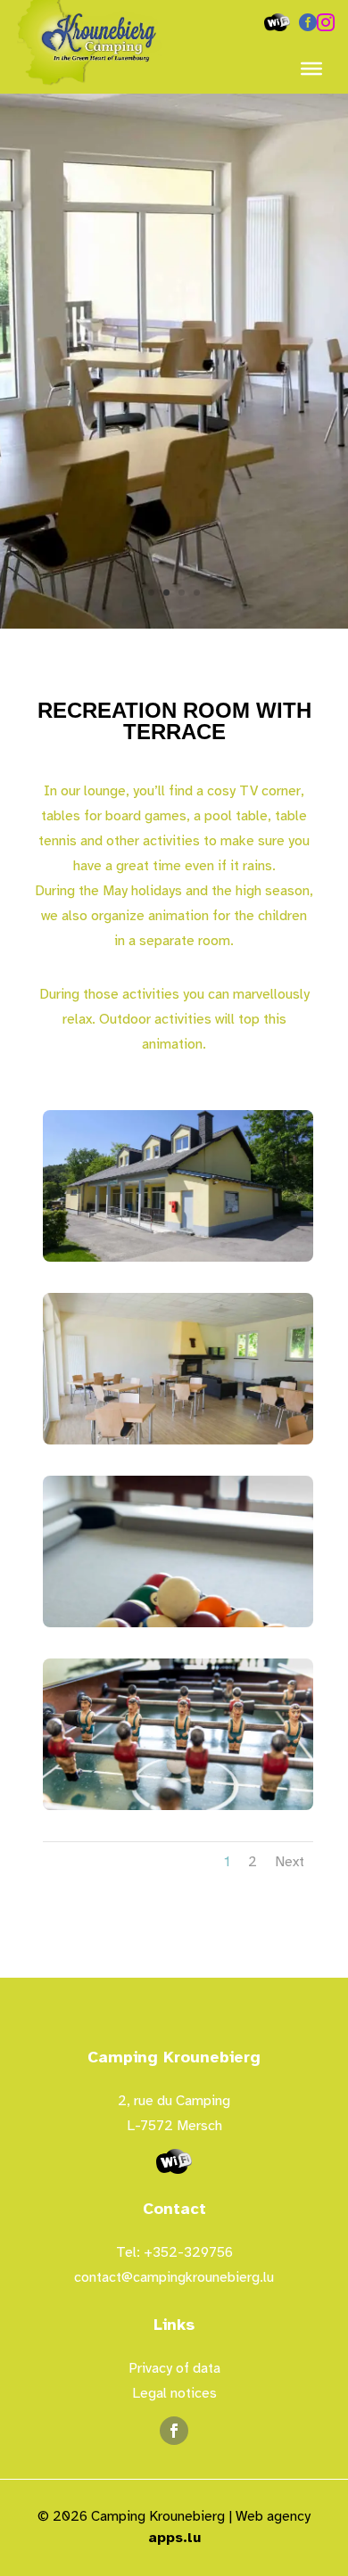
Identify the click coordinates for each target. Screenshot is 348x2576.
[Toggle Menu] (311, 69)
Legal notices (174, 2393)
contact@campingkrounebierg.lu (174, 2277)
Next (290, 1862)
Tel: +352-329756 (174, 2252)
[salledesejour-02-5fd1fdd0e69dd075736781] (174, 625)
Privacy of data (174, 2368)
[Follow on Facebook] (174, 2431)
